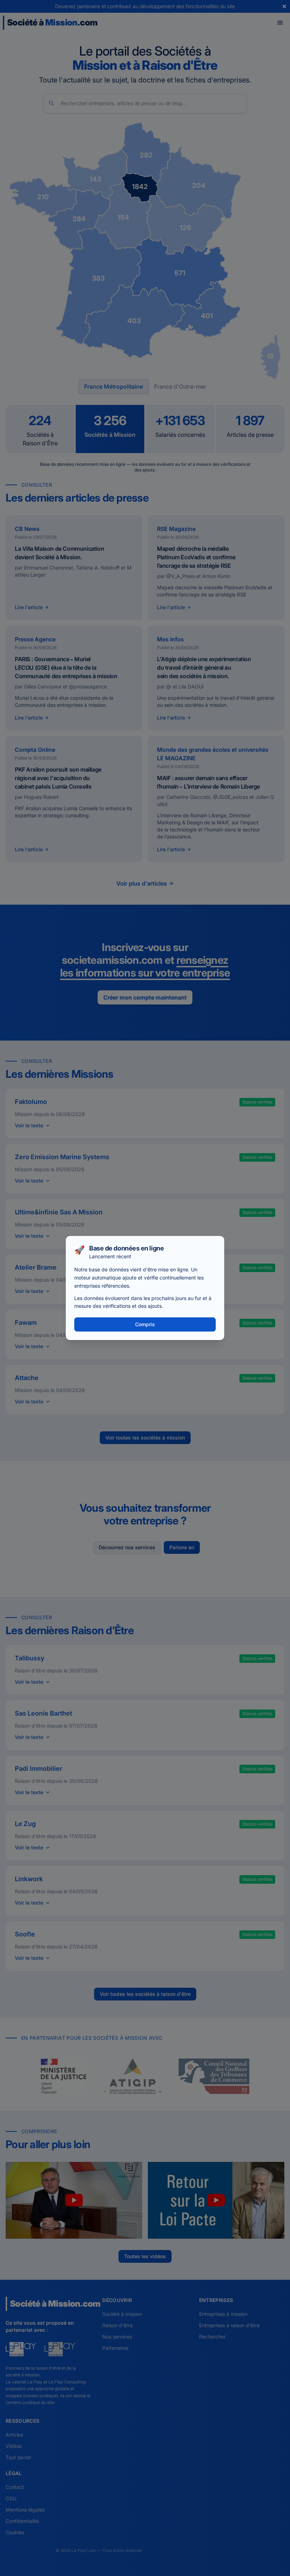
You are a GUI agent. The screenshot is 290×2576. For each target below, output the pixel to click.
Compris (145, 1324)
